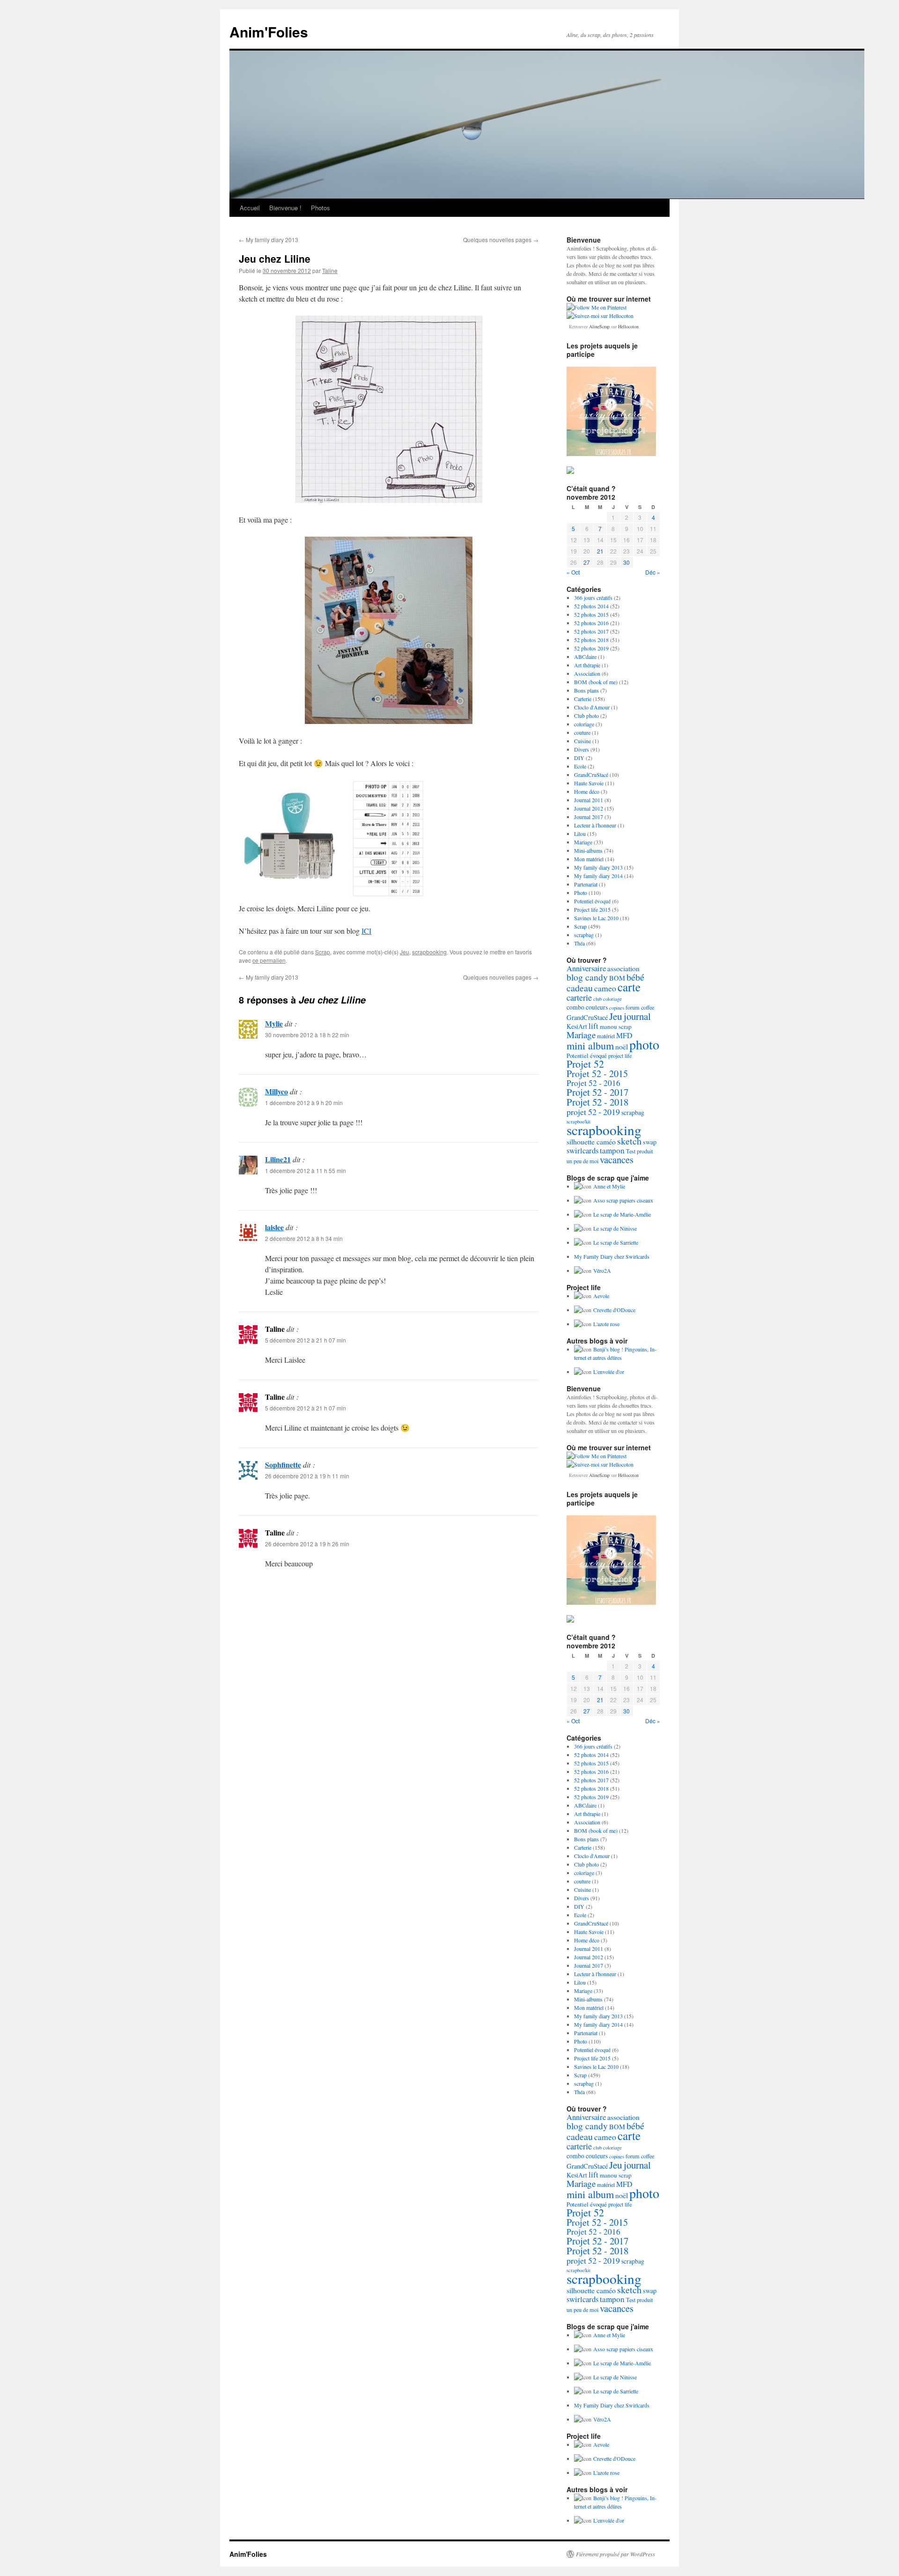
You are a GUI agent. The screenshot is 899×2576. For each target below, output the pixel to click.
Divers (582, 749)
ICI (366, 931)
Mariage (583, 842)
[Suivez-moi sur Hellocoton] (600, 316)
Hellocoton (628, 326)
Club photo (586, 716)
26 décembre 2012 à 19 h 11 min (307, 1476)
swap (650, 1142)
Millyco (276, 1091)
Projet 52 (585, 1064)
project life (620, 1055)
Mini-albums (588, 850)
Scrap (323, 952)
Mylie (274, 1023)
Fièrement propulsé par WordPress (615, 2554)
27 (587, 562)
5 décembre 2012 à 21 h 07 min (306, 1340)
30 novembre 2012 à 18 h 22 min (307, 1035)
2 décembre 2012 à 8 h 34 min (304, 1238)
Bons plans (586, 690)
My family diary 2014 (598, 876)
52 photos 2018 (591, 640)
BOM (617, 978)
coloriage (584, 724)
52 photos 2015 (591, 614)
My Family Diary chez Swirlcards (612, 1256)
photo (644, 1044)
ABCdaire (585, 657)
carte (629, 987)
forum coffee (640, 1007)
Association (587, 673)
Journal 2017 (589, 817)
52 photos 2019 (591, 648)
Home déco (587, 791)
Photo (581, 893)
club (597, 999)
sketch (629, 1141)
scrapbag (584, 935)
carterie (579, 997)
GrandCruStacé (591, 775)
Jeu (405, 952)
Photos (321, 208)
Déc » (653, 572)
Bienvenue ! (285, 208)
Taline (330, 270)
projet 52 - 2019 (593, 1112)
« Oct (573, 572)
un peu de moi (582, 1161)
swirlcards (582, 1151)
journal (637, 1016)
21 (600, 551)
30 (626, 562)
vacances (617, 1159)
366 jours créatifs (593, 598)
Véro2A (602, 1270)
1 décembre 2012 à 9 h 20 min (304, 1103)
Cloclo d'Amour (592, 707)
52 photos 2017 (591, 631)
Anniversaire (586, 968)
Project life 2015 (592, 909)
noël (622, 1047)
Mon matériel (589, 859)
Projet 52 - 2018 (597, 1102)
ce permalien (269, 960)
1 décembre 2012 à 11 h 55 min (306, 1170)
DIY (579, 758)
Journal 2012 (589, 808)
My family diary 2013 (269, 240)
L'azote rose (606, 1324)
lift (593, 1026)
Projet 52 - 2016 (593, 1083)
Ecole (580, 766)
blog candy (587, 977)
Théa (579, 943)
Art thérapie (587, 665)
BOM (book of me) (596, 682)
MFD (624, 1035)
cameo (605, 988)
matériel (606, 1036)
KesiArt (577, 1026)
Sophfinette (283, 1465)
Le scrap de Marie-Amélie (622, 1214)
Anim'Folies (269, 32)
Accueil (250, 208)
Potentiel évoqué (592, 901)
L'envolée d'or (609, 1372)
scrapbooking (429, 952)
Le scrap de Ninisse (615, 1228)
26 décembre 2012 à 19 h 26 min (307, 1544)
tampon (612, 1150)
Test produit (639, 1151)
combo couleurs (587, 1007)
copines (617, 1008)
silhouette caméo (591, 1141)
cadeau (580, 988)
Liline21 (278, 1159)
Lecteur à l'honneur (595, 825)
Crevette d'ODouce (614, 1310)
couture (582, 732)
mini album (590, 1045)
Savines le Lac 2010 (596, 918)
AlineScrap (599, 326)
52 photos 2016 (591, 623)
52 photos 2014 (591, 606)
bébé (635, 977)
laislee (274, 1227)
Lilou (580, 834)
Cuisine (582, 741)
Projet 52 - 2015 (597, 1074)
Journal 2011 (589, 800)
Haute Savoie (589, 783)
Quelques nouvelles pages (501, 240)
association (623, 968)
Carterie (583, 699)
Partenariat (586, 884)
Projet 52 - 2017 (597, 1092)
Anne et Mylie (609, 1186)
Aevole (601, 1296)
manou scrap (616, 1026)
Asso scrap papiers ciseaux (623, 1200)
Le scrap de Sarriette (616, 1242)
